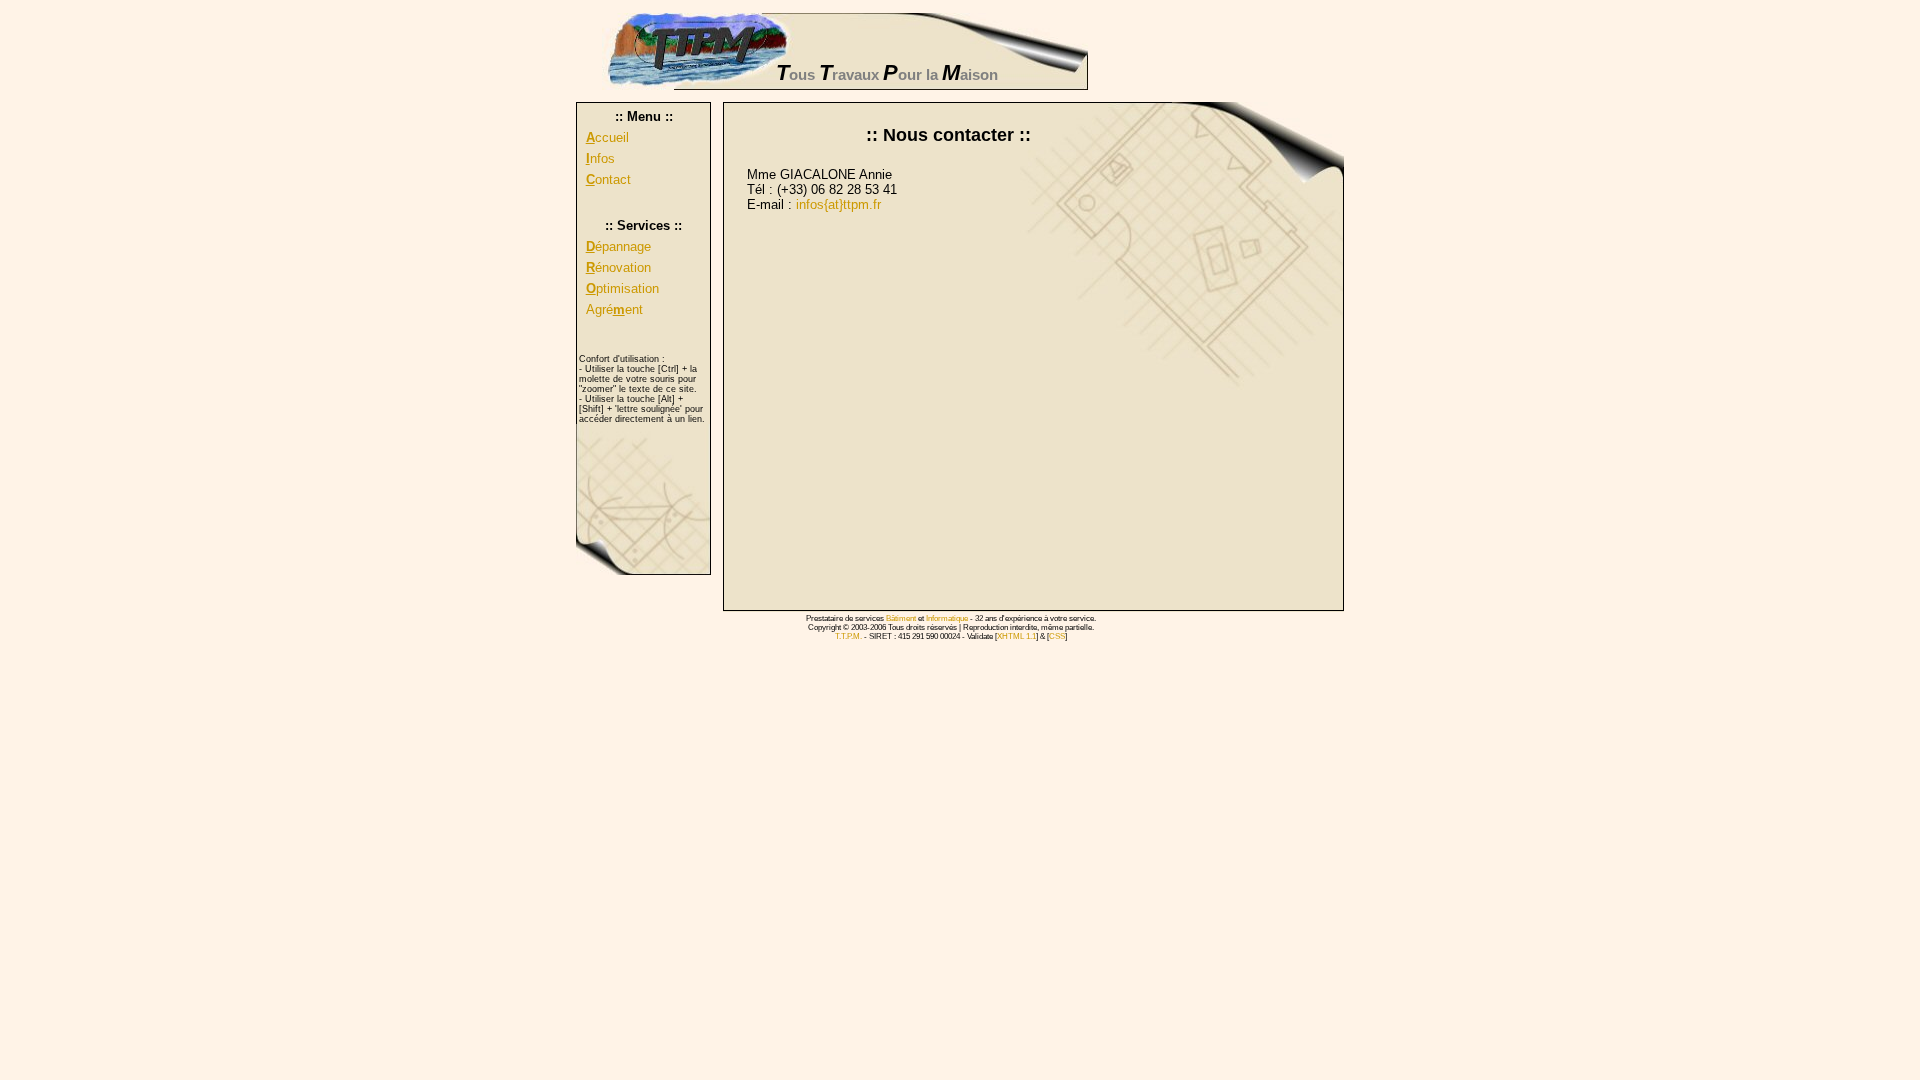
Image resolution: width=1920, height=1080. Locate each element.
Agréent (614, 309)
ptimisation (622, 288)
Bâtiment (901, 618)
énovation (618, 267)
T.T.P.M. (848, 636)
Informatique (947, 618)
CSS (1057, 636)
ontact (608, 179)
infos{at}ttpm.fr (838, 204)
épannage (618, 246)
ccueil (607, 137)
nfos (600, 158)
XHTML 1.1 (1016, 636)
